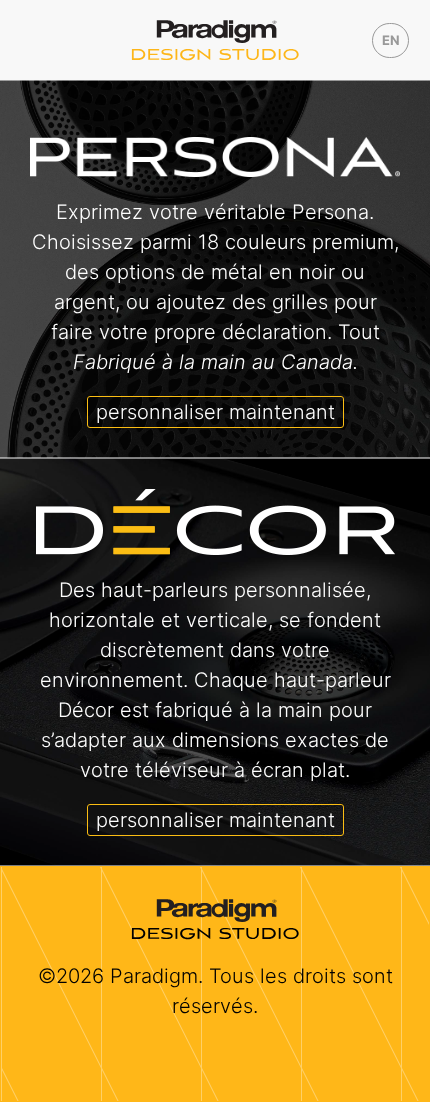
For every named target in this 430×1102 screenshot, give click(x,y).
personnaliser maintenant (215, 412)
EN (391, 40)
